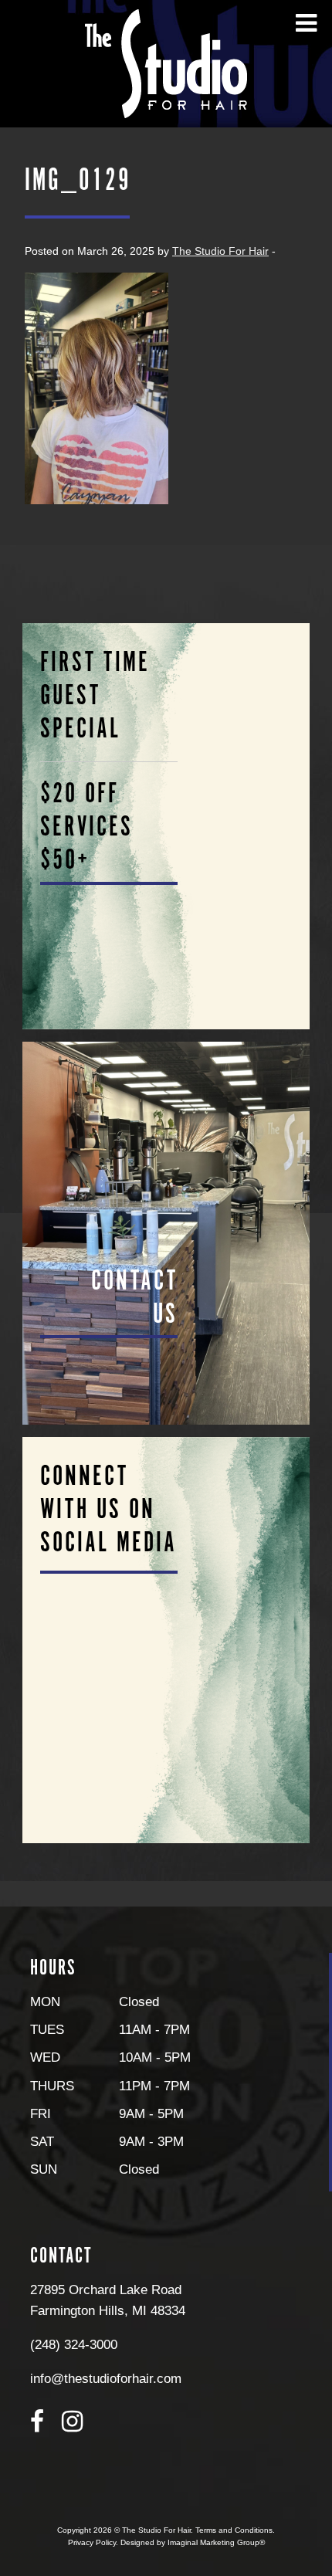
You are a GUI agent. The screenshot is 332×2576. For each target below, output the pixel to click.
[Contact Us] (166, 1233)
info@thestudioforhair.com (106, 2378)
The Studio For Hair (220, 251)
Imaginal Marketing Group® (216, 2542)
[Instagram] (72, 2422)
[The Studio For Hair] (166, 63)
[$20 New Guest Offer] (166, 826)
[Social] (166, 1640)
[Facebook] (37, 2422)
